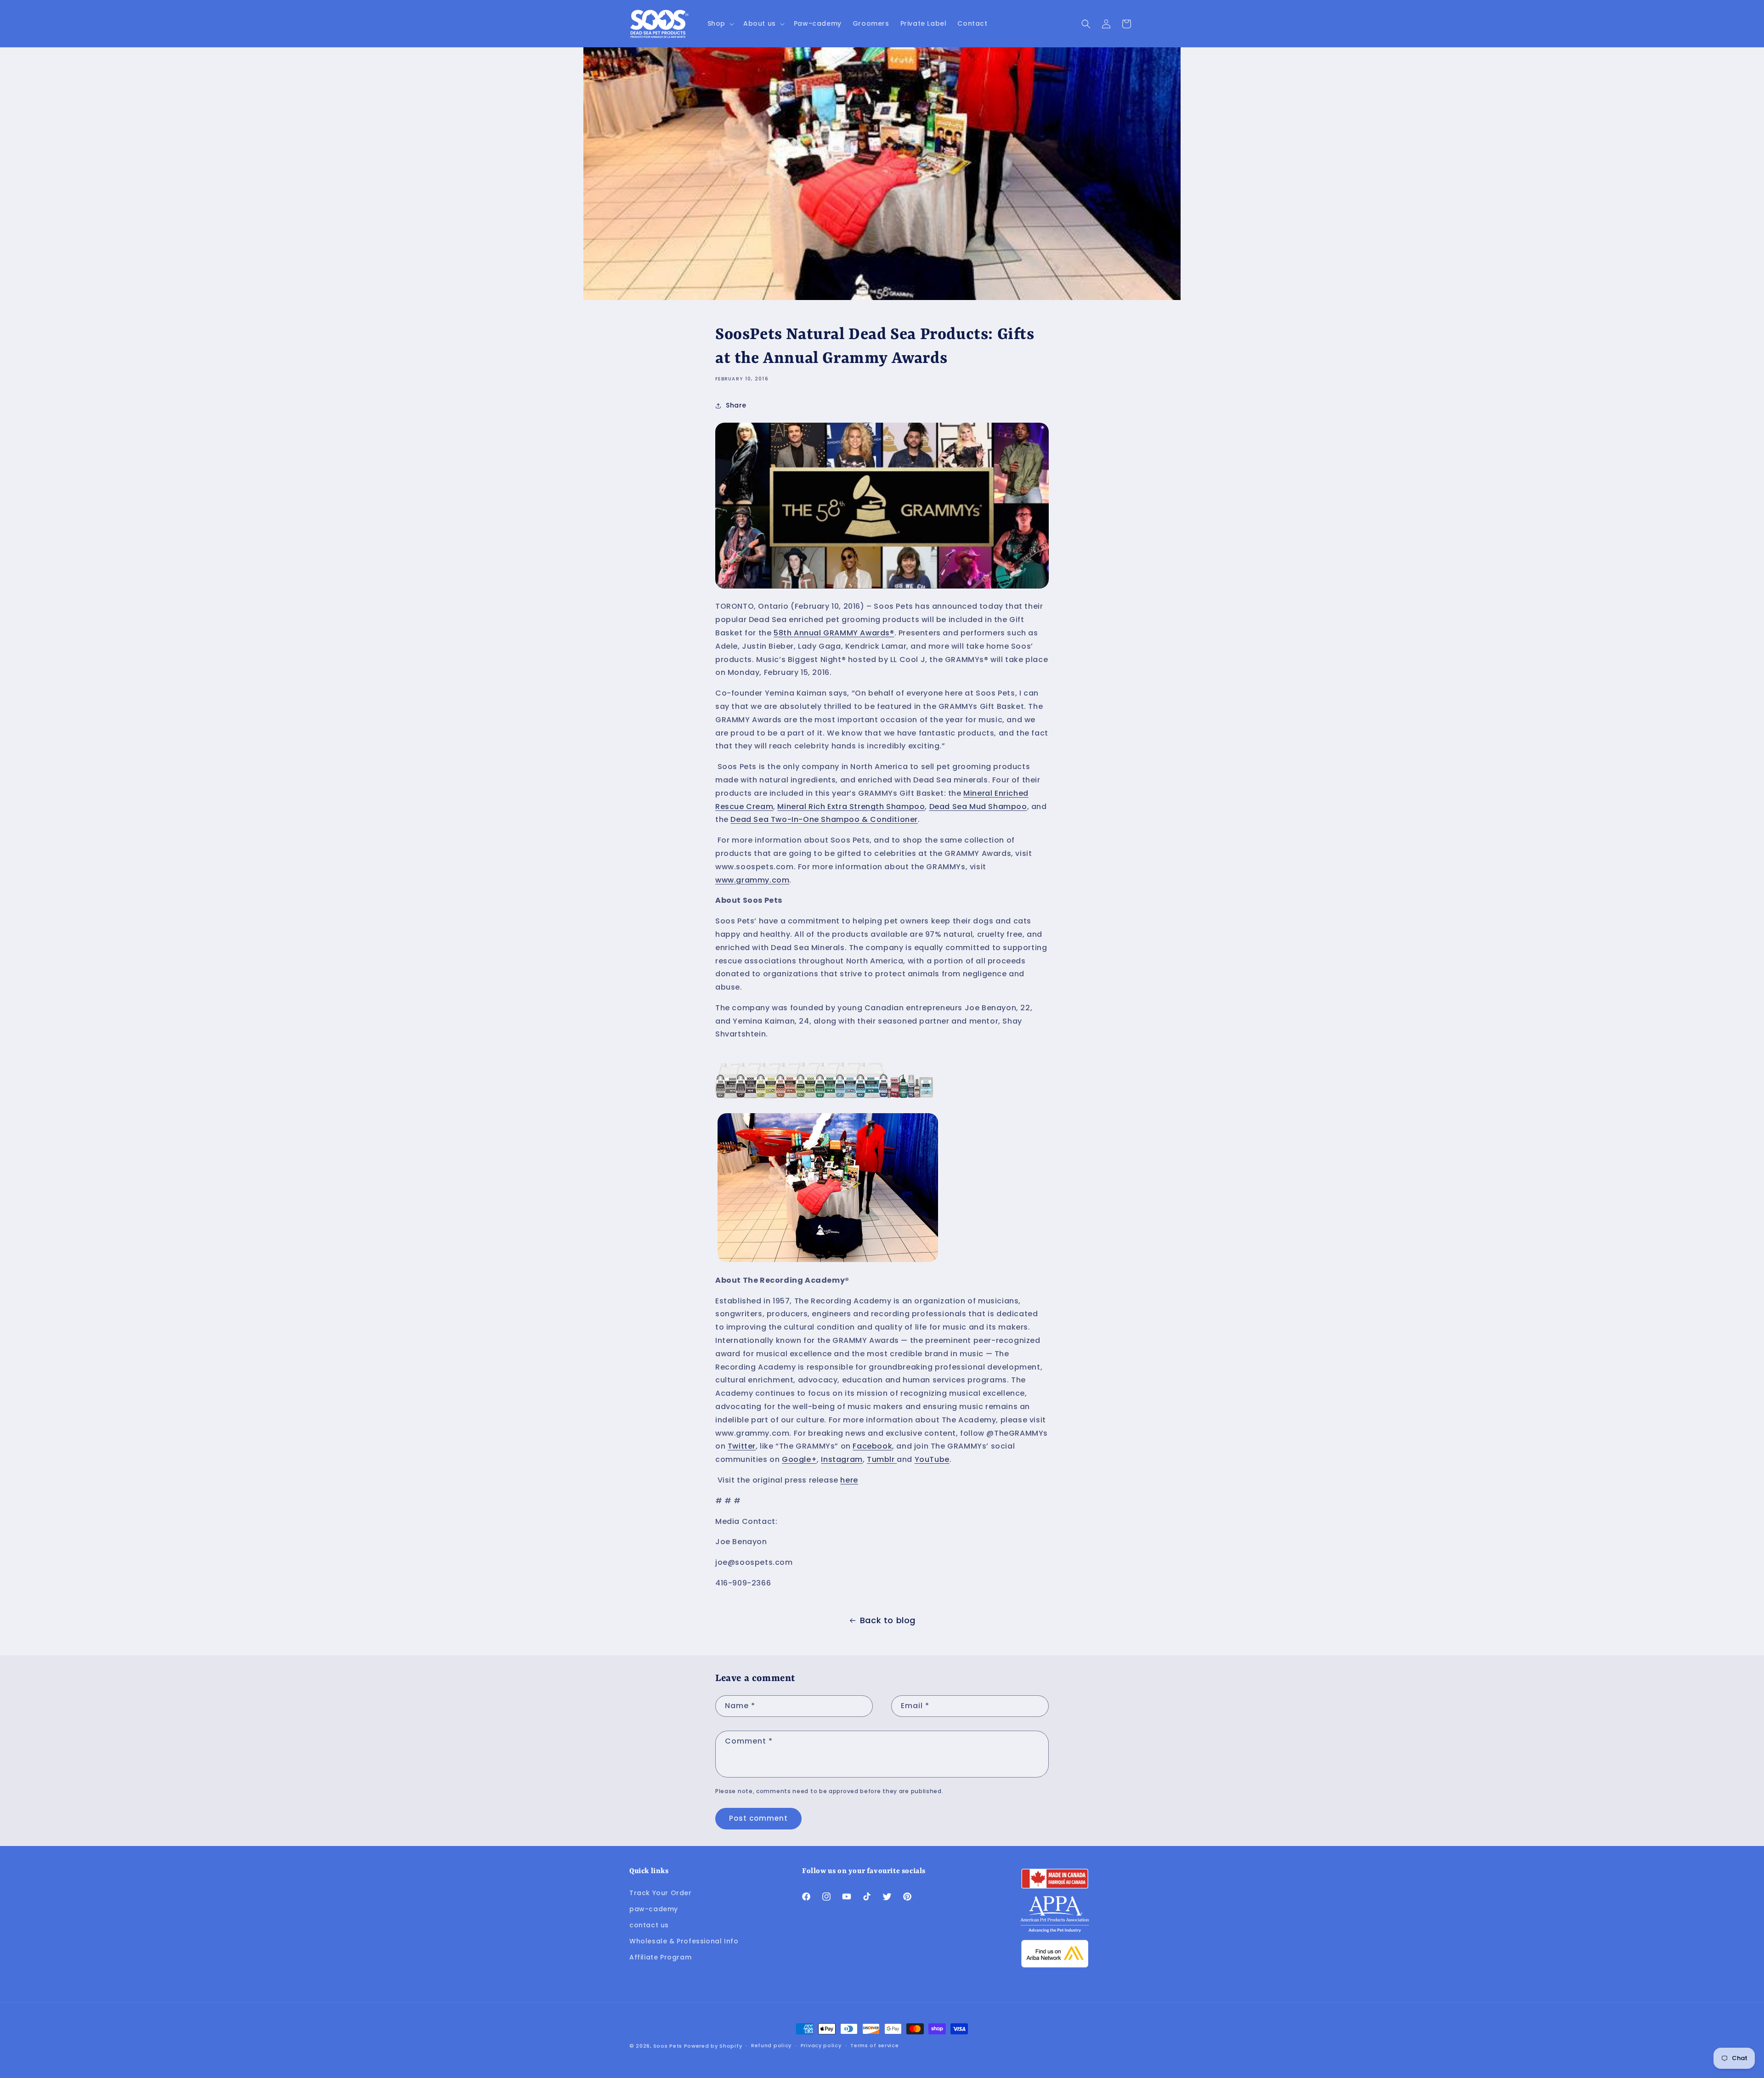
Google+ (799, 1459)
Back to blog (888, 1620)
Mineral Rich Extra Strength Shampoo (851, 807)
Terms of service (874, 2045)
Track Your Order (661, 1893)
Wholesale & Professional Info (684, 1941)
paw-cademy (654, 1909)
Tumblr (882, 1459)
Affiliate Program (660, 1957)
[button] (720, 23)
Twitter (742, 1446)
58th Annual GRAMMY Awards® (834, 633)
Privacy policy (821, 2045)
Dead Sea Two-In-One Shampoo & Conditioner (824, 819)
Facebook (872, 1446)
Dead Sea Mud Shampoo (978, 807)
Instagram (842, 1459)
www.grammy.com (752, 880)
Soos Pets (668, 2046)
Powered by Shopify (713, 2046)
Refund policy (771, 2045)
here (849, 1480)
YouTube (932, 1459)
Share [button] (736, 405)
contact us (649, 1925)
